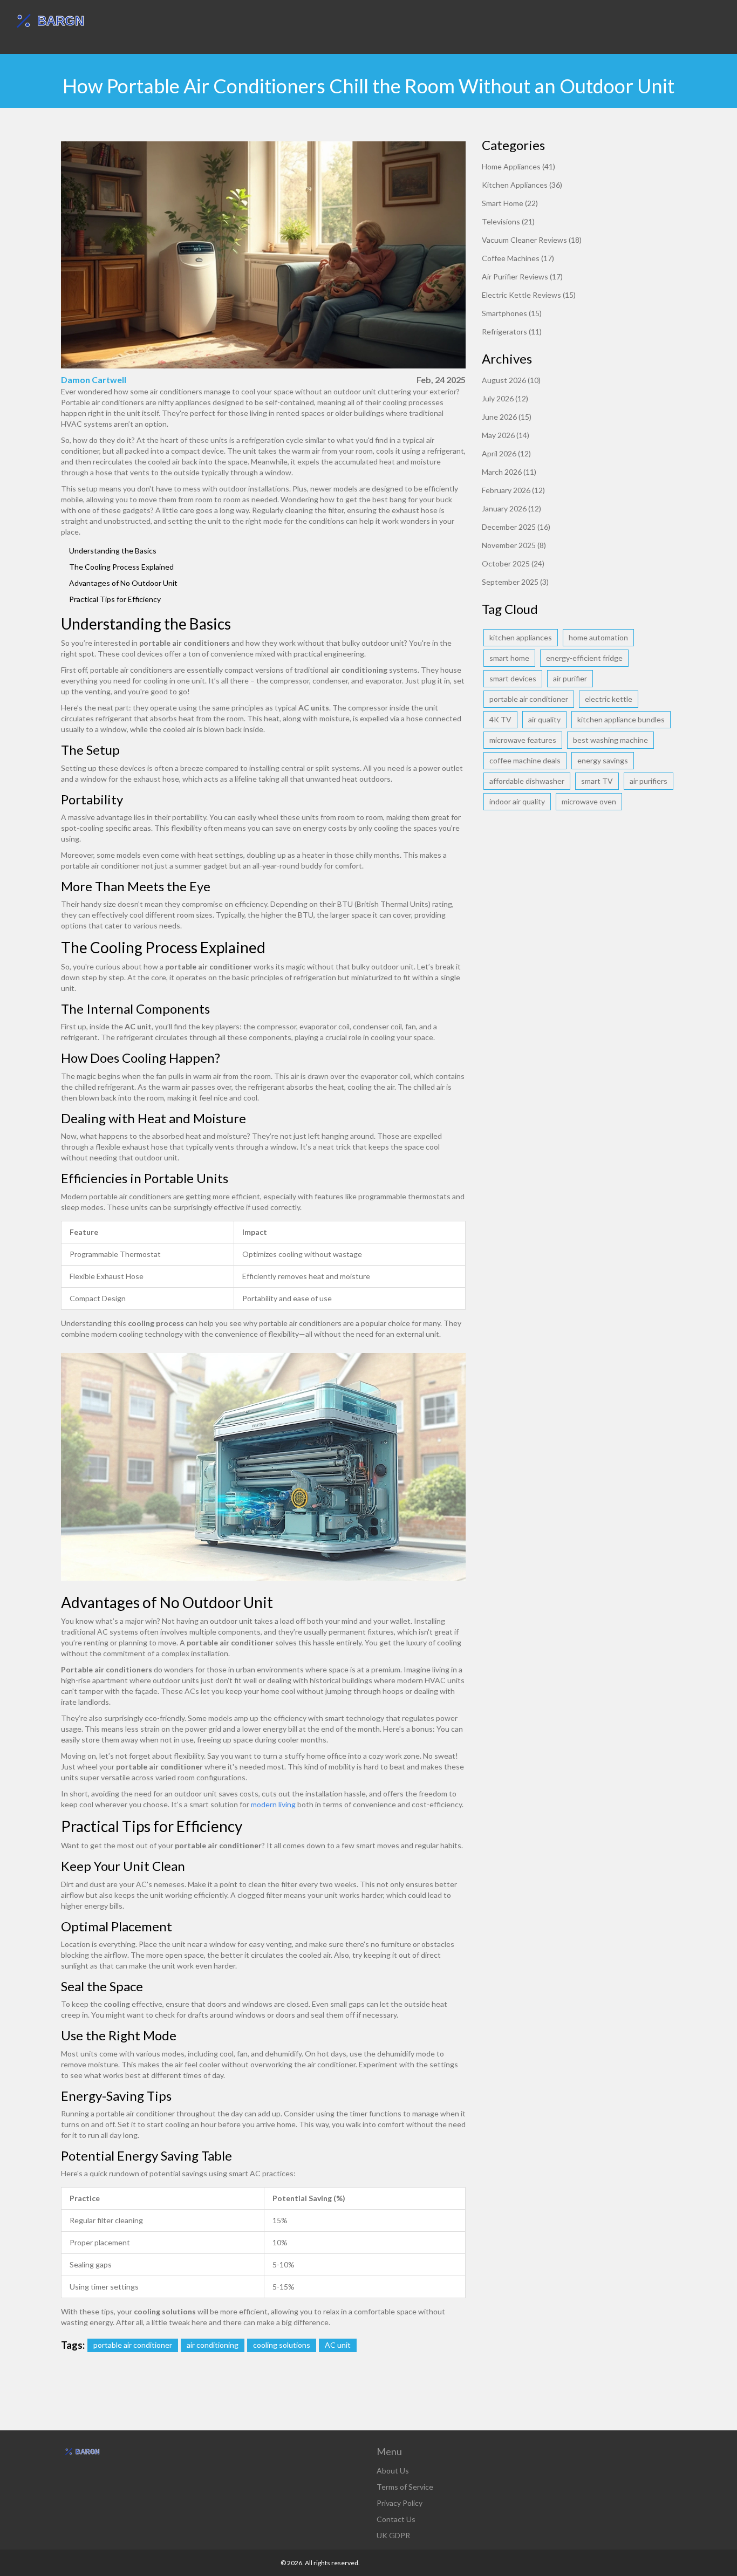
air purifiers (649, 781)
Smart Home (510, 203)
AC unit (338, 2345)
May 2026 (506, 435)
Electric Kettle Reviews (529, 295)
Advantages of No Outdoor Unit (123, 583)
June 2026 (507, 417)
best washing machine (610, 740)
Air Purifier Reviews (522, 276)
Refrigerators (512, 332)
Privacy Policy (400, 2503)
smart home (509, 658)
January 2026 (511, 508)
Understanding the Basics (113, 551)
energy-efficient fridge (584, 658)
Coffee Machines (518, 258)
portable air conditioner (133, 2345)
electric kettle (609, 699)
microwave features (523, 740)
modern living (273, 1804)
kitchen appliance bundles (621, 719)
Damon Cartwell (94, 380)
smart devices (513, 678)
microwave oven (589, 801)
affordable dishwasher (527, 781)
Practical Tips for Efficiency (115, 599)
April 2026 (506, 453)
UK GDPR (393, 2535)
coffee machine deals (525, 760)
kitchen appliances (521, 637)
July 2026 (505, 398)
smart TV (597, 781)
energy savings (603, 760)
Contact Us (396, 2519)
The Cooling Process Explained (121, 567)
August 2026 (511, 380)
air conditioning (213, 2345)
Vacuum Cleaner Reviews (532, 240)
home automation (598, 637)
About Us (393, 2471)
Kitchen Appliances (522, 185)
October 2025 (513, 563)
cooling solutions (282, 2345)
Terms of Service (405, 2487)
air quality (544, 719)
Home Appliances (518, 166)
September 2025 (515, 582)
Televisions (508, 221)
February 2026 (513, 490)
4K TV (500, 719)
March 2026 (509, 472)
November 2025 (514, 545)
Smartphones (512, 313)
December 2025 (516, 527)
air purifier (570, 678)
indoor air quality (517, 801)
